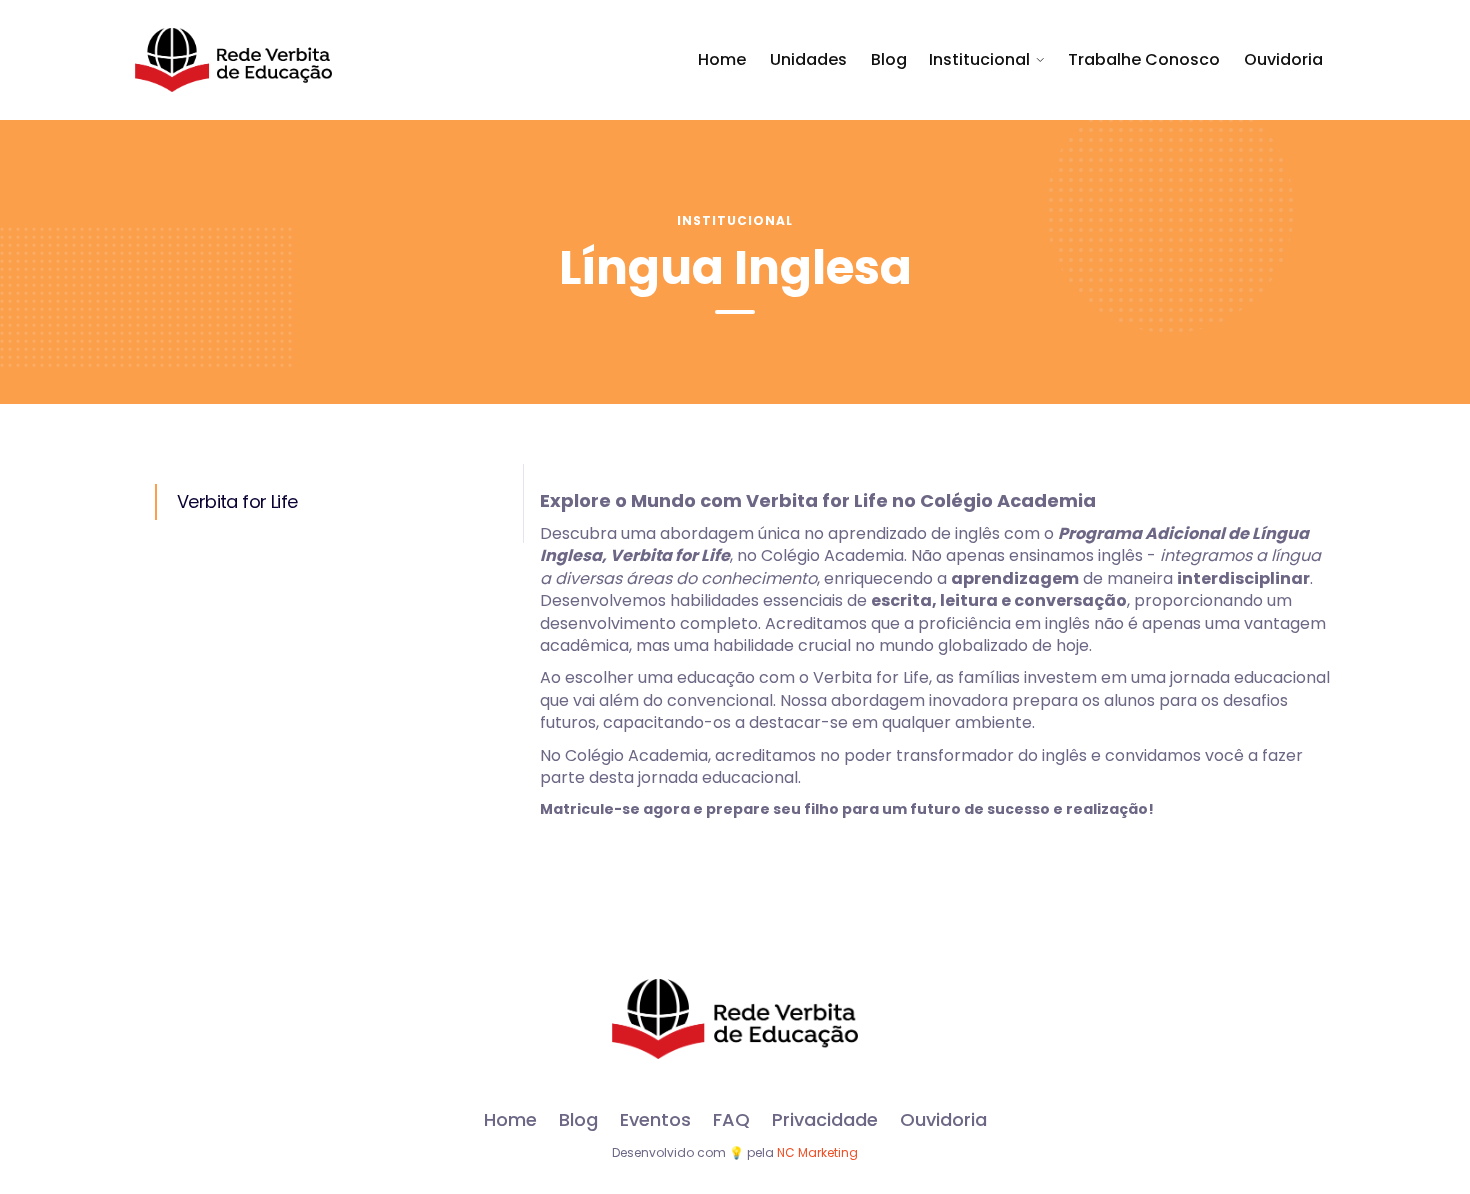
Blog (889, 60)
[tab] (329, 502)
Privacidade (825, 1120)
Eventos (655, 1120)
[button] (987, 60)
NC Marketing (817, 1152)
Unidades (808, 60)
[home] (233, 60)
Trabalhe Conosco (1144, 60)
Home (722, 60)
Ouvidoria (1283, 60)
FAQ (731, 1120)
